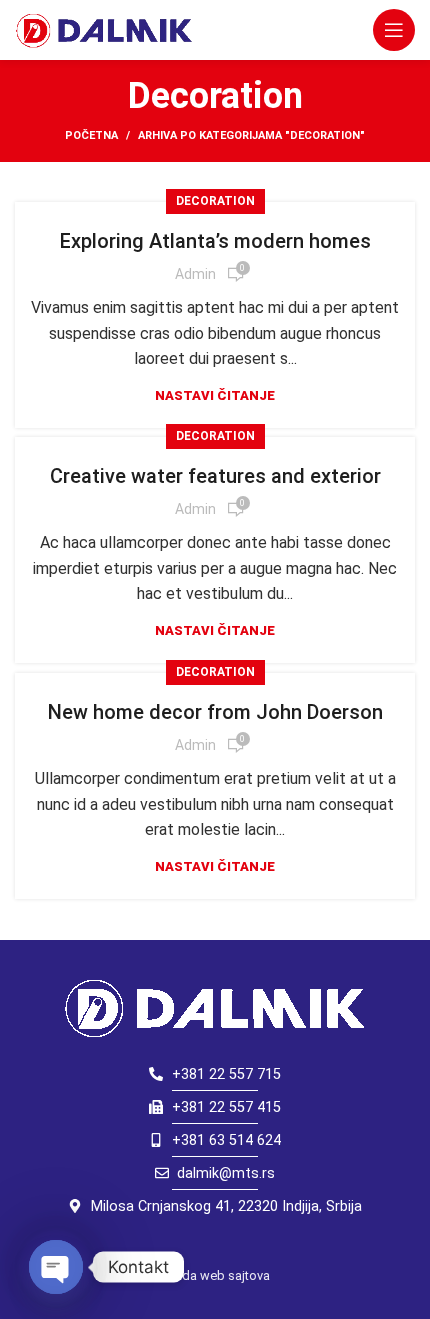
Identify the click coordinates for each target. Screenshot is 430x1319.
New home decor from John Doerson (215, 712)
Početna (91, 135)
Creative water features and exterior (215, 476)
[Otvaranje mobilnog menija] (394, 30)
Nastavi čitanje (215, 395)
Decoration (215, 201)
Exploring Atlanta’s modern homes (215, 241)
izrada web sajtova (215, 1275)
